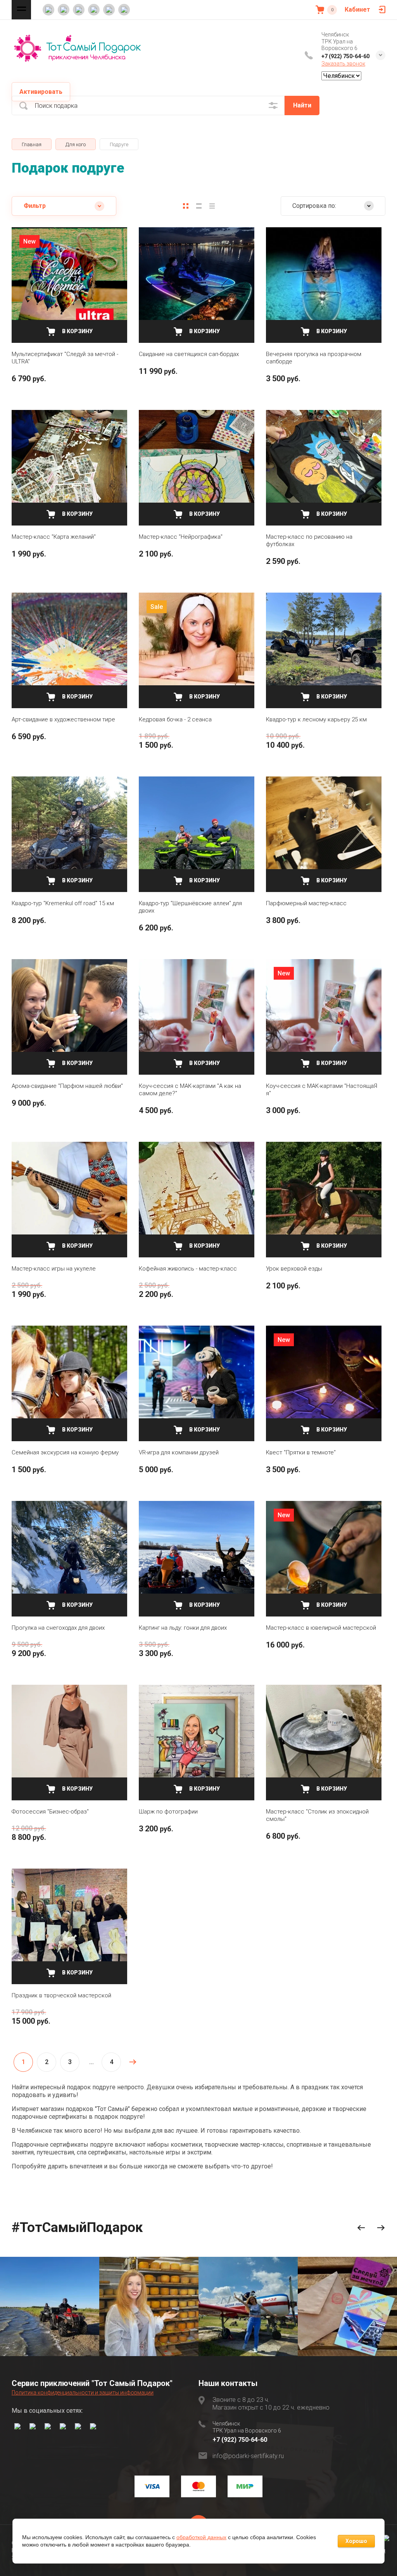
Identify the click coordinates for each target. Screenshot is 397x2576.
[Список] (199, 206)
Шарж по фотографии (168, 1812)
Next (381, 2228)
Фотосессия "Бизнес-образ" (50, 1812)
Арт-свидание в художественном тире (63, 719)
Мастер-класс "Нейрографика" (181, 537)
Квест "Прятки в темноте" (301, 1452)
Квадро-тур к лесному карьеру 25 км (316, 719)
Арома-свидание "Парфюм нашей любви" (67, 1086)
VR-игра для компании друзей (179, 1452)
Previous (361, 2228)
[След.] (133, 2062)
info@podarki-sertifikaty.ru (248, 2456)
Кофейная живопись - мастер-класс (188, 1269)
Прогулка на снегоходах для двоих (58, 1628)
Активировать (41, 92)
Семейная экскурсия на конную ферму (65, 1452)
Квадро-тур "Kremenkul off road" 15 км (63, 903)
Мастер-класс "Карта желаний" (54, 537)
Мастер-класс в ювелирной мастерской (321, 1628)
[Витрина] (186, 206)
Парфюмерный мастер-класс (306, 903)
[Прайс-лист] (212, 206)
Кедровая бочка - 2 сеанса (175, 719)
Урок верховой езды (294, 1269)
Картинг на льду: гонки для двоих (183, 1628)
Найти (302, 105)
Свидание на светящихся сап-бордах (189, 354)
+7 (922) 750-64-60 (345, 56)
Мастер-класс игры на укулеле (54, 1269)
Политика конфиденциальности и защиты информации (83, 2393)
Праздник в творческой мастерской (61, 1995)
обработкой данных (201, 2537)
